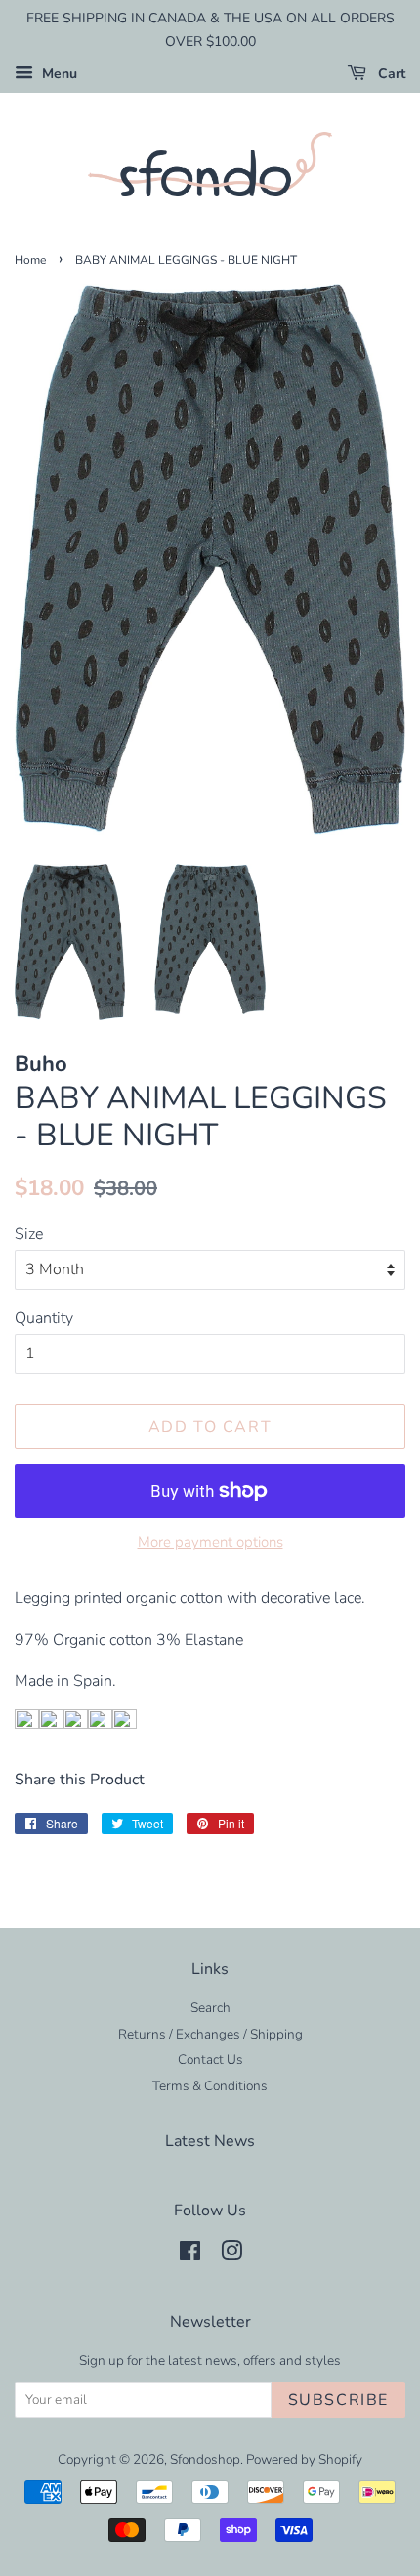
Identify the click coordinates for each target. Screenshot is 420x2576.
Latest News (210, 2141)
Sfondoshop (205, 2459)
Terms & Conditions (210, 2086)
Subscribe (338, 2400)
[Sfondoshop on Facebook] (190, 2255)
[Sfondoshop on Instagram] (231, 2255)
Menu (58, 74)
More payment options (210, 1542)
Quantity (44, 1318)
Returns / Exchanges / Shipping (210, 2034)
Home (30, 260)
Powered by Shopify (304, 2459)
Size (29, 1234)
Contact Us (210, 2060)
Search (210, 2008)
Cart (390, 74)
